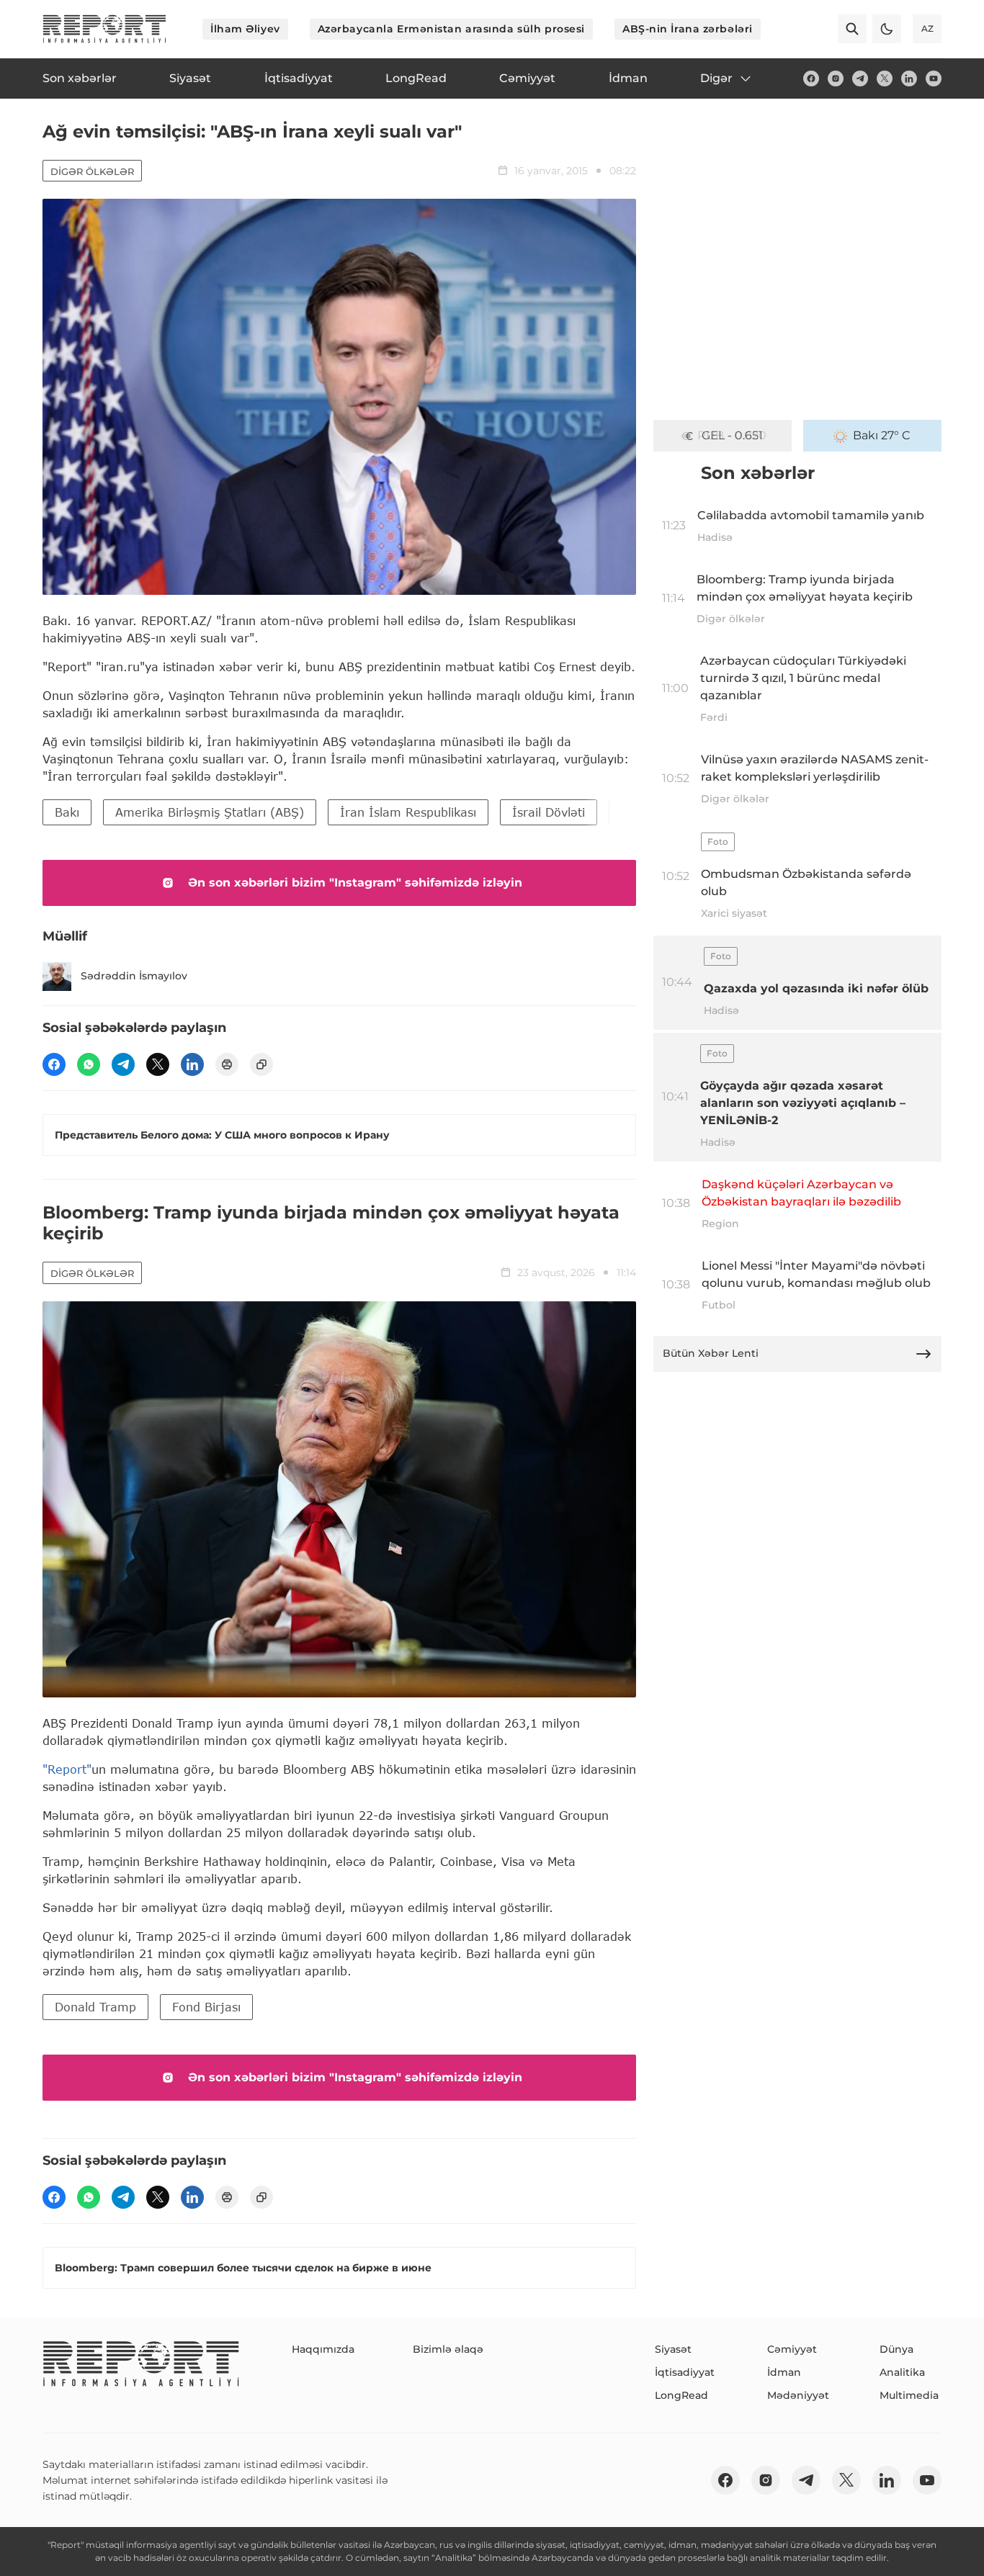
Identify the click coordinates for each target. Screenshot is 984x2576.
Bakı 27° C (882, 435)
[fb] (811, 78)
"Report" (67, 1769)
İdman (784, 2372)
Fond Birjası (206, 2007)
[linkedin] (909, 78)
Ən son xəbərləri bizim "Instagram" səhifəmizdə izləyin (355, 883)
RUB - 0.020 (732, 435)
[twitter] (885, 78)
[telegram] (860, 78)
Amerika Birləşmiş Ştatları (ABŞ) (210, 812)
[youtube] (934, 78)
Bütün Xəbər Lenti (711, 1353)
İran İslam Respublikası (408, 812)
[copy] (261, 1064)
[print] (227, 1064)
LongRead (681, 2395)
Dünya (896, 2349)
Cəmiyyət (792, 2349)
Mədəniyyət (798, 2395)
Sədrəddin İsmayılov (134, 976)
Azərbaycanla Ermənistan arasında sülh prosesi (451, 29)
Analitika (902, 2372)
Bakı (67, 812)
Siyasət (673, 2349)
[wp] (89, 1064)
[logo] (104, 29)
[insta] (836, 78)
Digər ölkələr (92, 171)
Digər (716, 78)
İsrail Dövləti (549, 812)
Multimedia (909, 2395)
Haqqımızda (323, 2349)
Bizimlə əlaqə (448, 2349)
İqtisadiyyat (685, 2372)
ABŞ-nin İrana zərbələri (688, 29)
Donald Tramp (95, 2007)
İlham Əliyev (245, 29)
